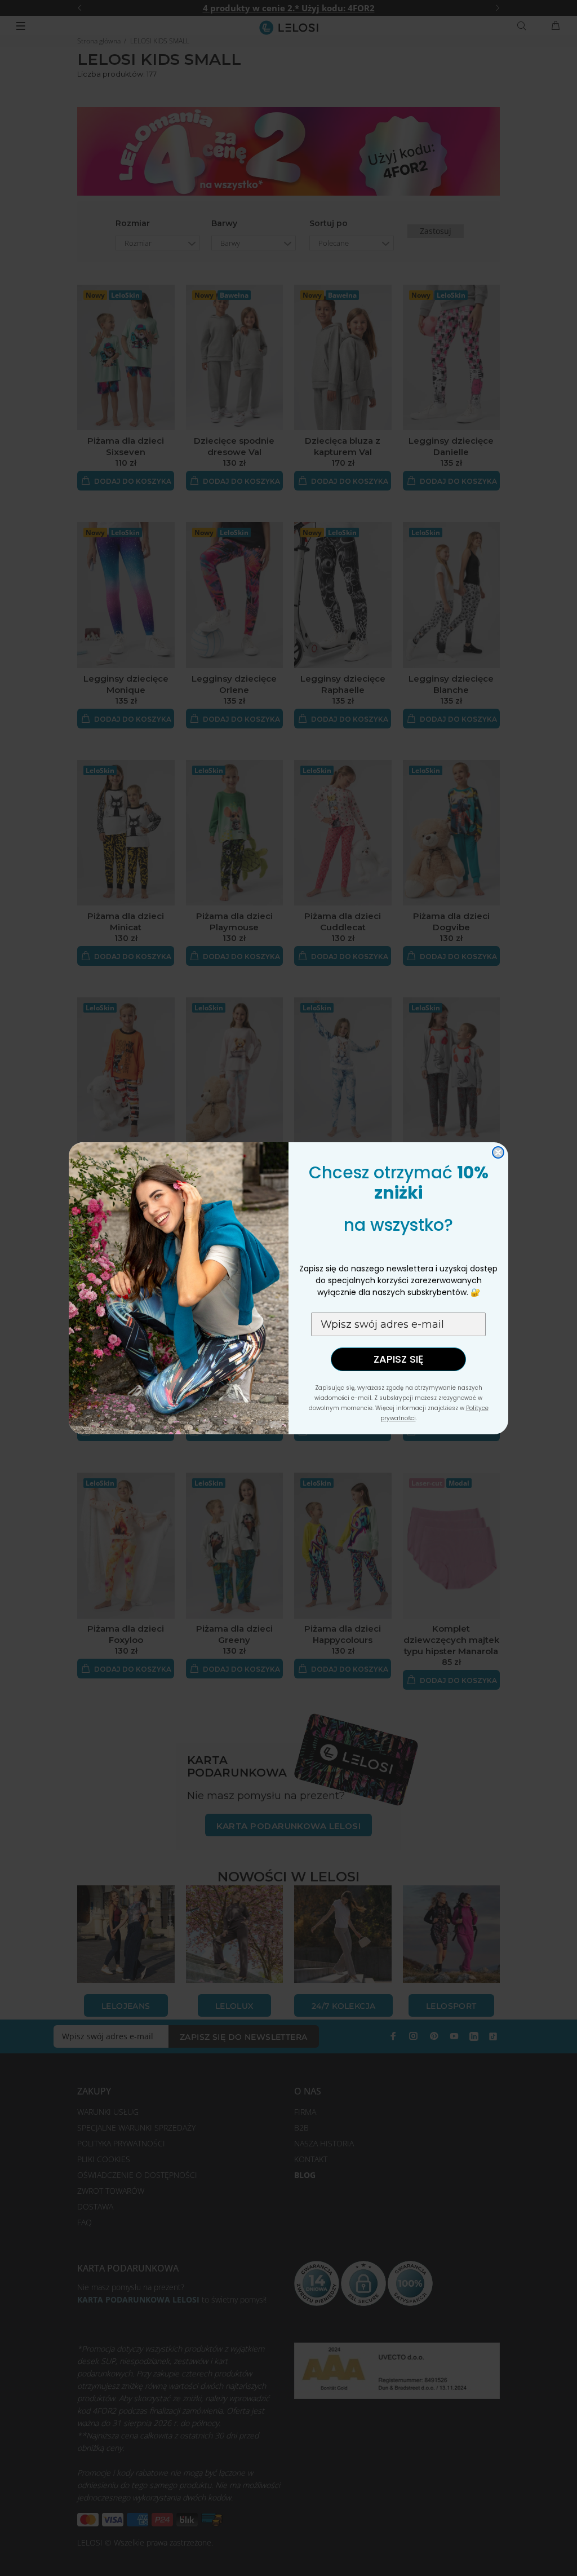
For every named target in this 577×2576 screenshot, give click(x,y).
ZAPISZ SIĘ (398, 1359)
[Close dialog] (498, 1152)
